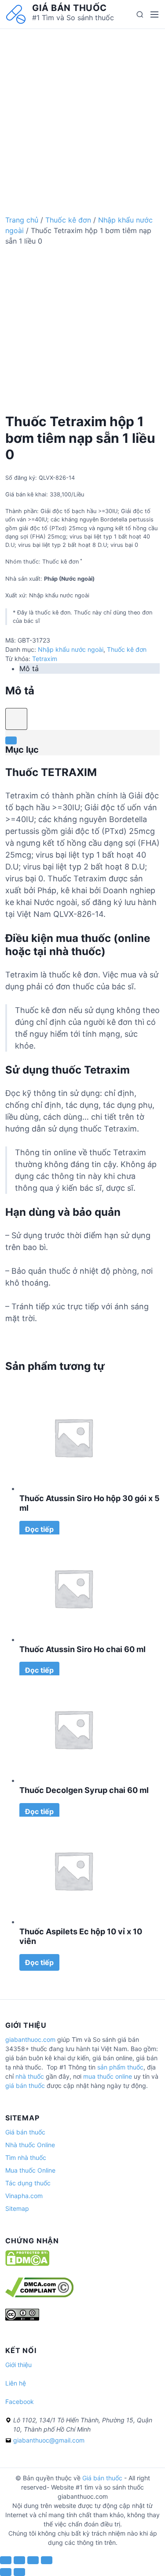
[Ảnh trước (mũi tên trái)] (6, 2572)
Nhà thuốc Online (30, 2145)
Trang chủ (22, 220)
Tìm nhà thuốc (26, 2157)
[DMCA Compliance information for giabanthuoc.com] (39, 2295)
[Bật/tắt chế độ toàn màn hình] (33, 2560)
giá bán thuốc (25, 2086)
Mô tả (29, 668)
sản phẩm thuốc (120, 2067)
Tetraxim (45, 659)
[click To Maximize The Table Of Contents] (16, 719)
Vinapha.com (24, 2196)
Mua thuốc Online (30, 2170)
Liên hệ (16, 2383)
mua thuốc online (108, 2076)
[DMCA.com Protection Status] (27, 2264)
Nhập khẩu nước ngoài (71, 649)
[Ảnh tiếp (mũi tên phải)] (19, 2572)
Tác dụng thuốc (28, 2183)
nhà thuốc (30, 2076)
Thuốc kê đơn (68, 220)
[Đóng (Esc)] (6, 2560)
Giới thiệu (18, 2365)
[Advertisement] (82, 111)
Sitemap (17, 2208)
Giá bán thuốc (70, 8)
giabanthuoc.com (30, 2039)
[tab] (90, 668)
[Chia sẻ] (19, 2560)
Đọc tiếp (39, 1529)
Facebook (20, 2402)
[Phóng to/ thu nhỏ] (47, 2560)
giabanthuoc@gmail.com (49, 2440)
